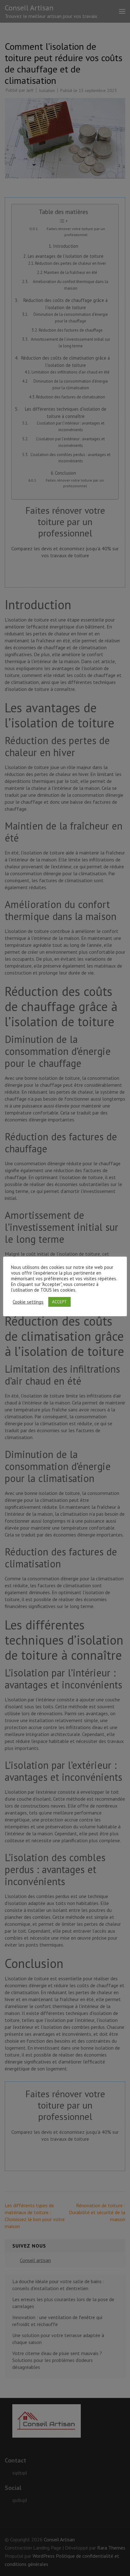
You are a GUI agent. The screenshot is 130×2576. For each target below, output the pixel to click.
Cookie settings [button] (28, 1302)
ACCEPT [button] (59, 1302)
